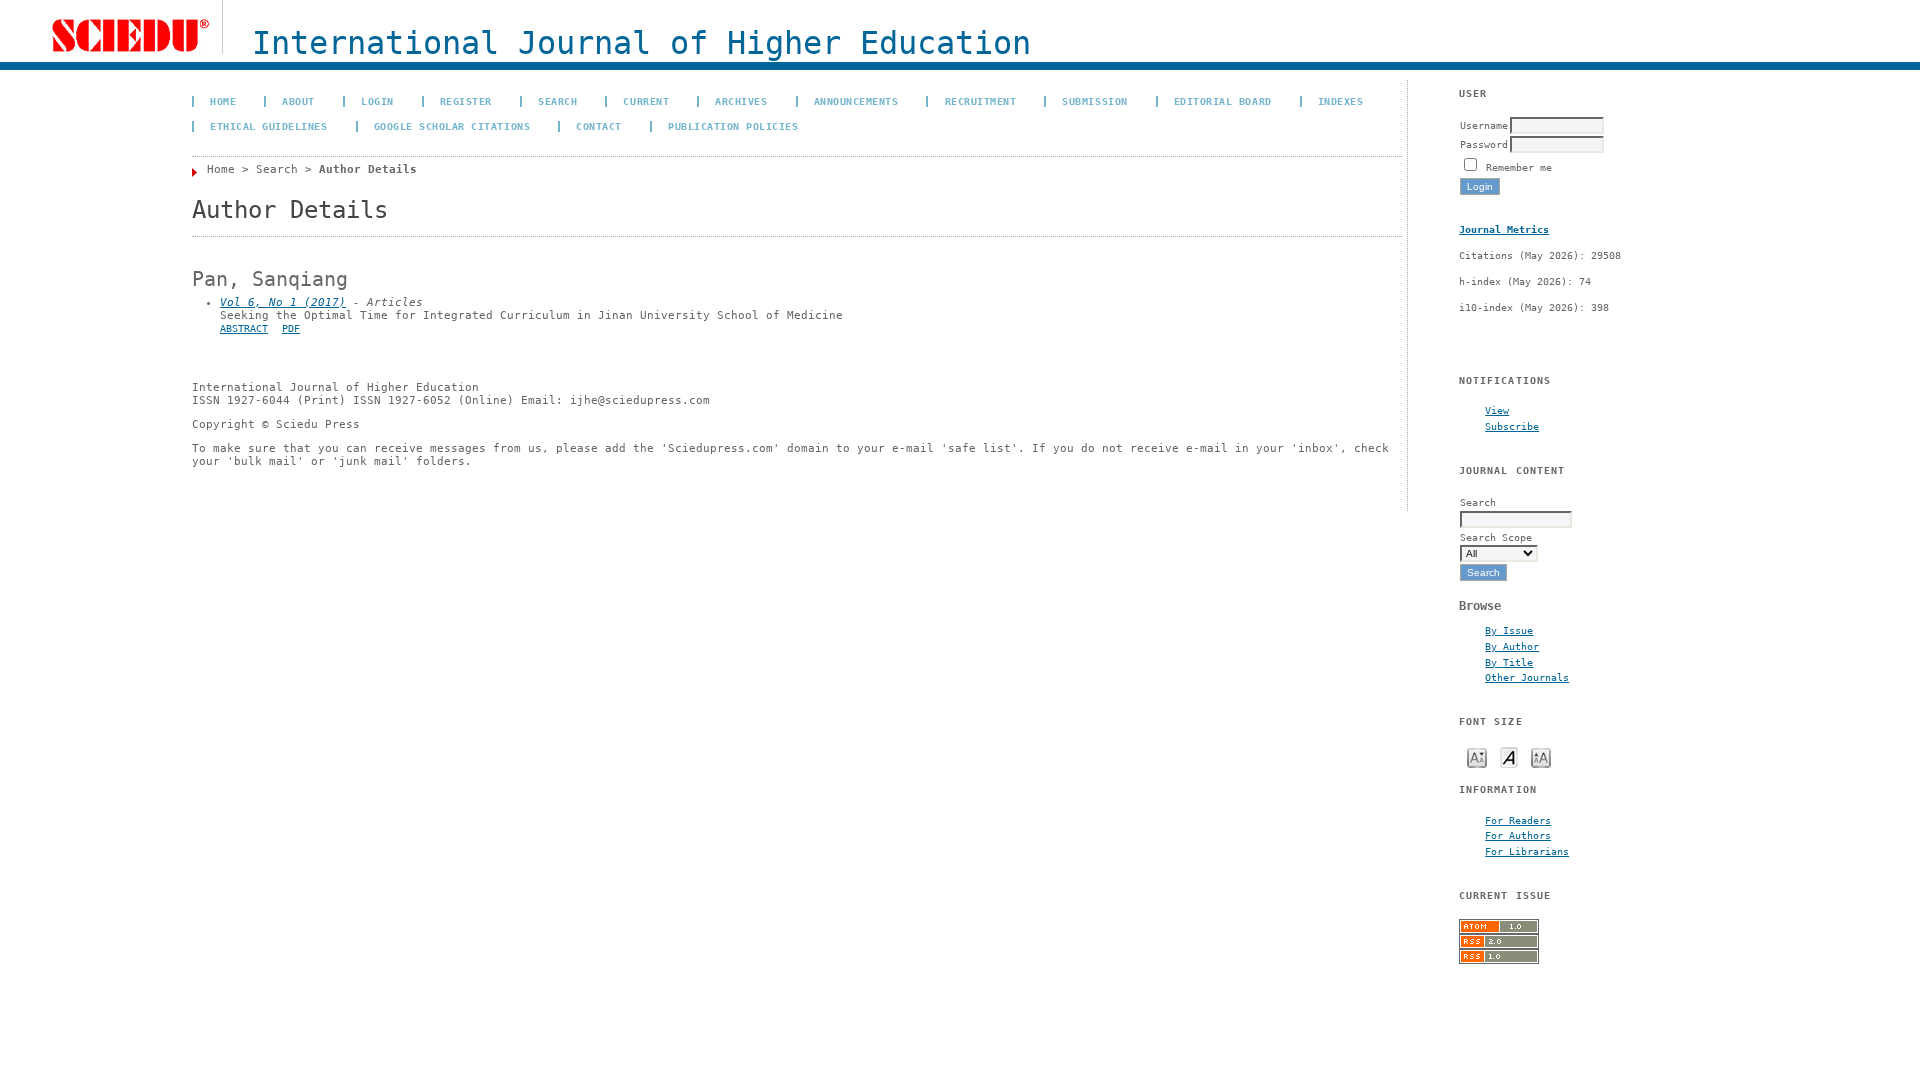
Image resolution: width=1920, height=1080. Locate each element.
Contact (599, 126)
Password (1484, 144)
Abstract (244, 328)
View (1497, 410)
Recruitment (981, 101)
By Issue (1509, 630)
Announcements (856, 101)
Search (557, 101)
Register (466, 101)
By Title (1509, 662)
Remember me (1519, 167)
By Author (1512, 646)
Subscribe (1512, 426)
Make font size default (1509, 756)
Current (646, 101)
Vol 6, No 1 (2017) (283, 302)
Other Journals (1527, 677)
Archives (741, 101)
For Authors (1518, 835)
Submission (1094, 101)
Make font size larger (1541, 756)
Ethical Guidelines (268, 126)
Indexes (1341, 101)
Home (223, 101)
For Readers (1518, 820)
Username (1484, 125)
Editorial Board (1223, 101)
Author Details (368, 169)
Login (377, 101)
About (298, 101)
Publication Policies (733, 126)
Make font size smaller (1477, 756)
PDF (291, 328)
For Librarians (1527, 851)
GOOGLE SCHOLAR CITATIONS (452, 126)
